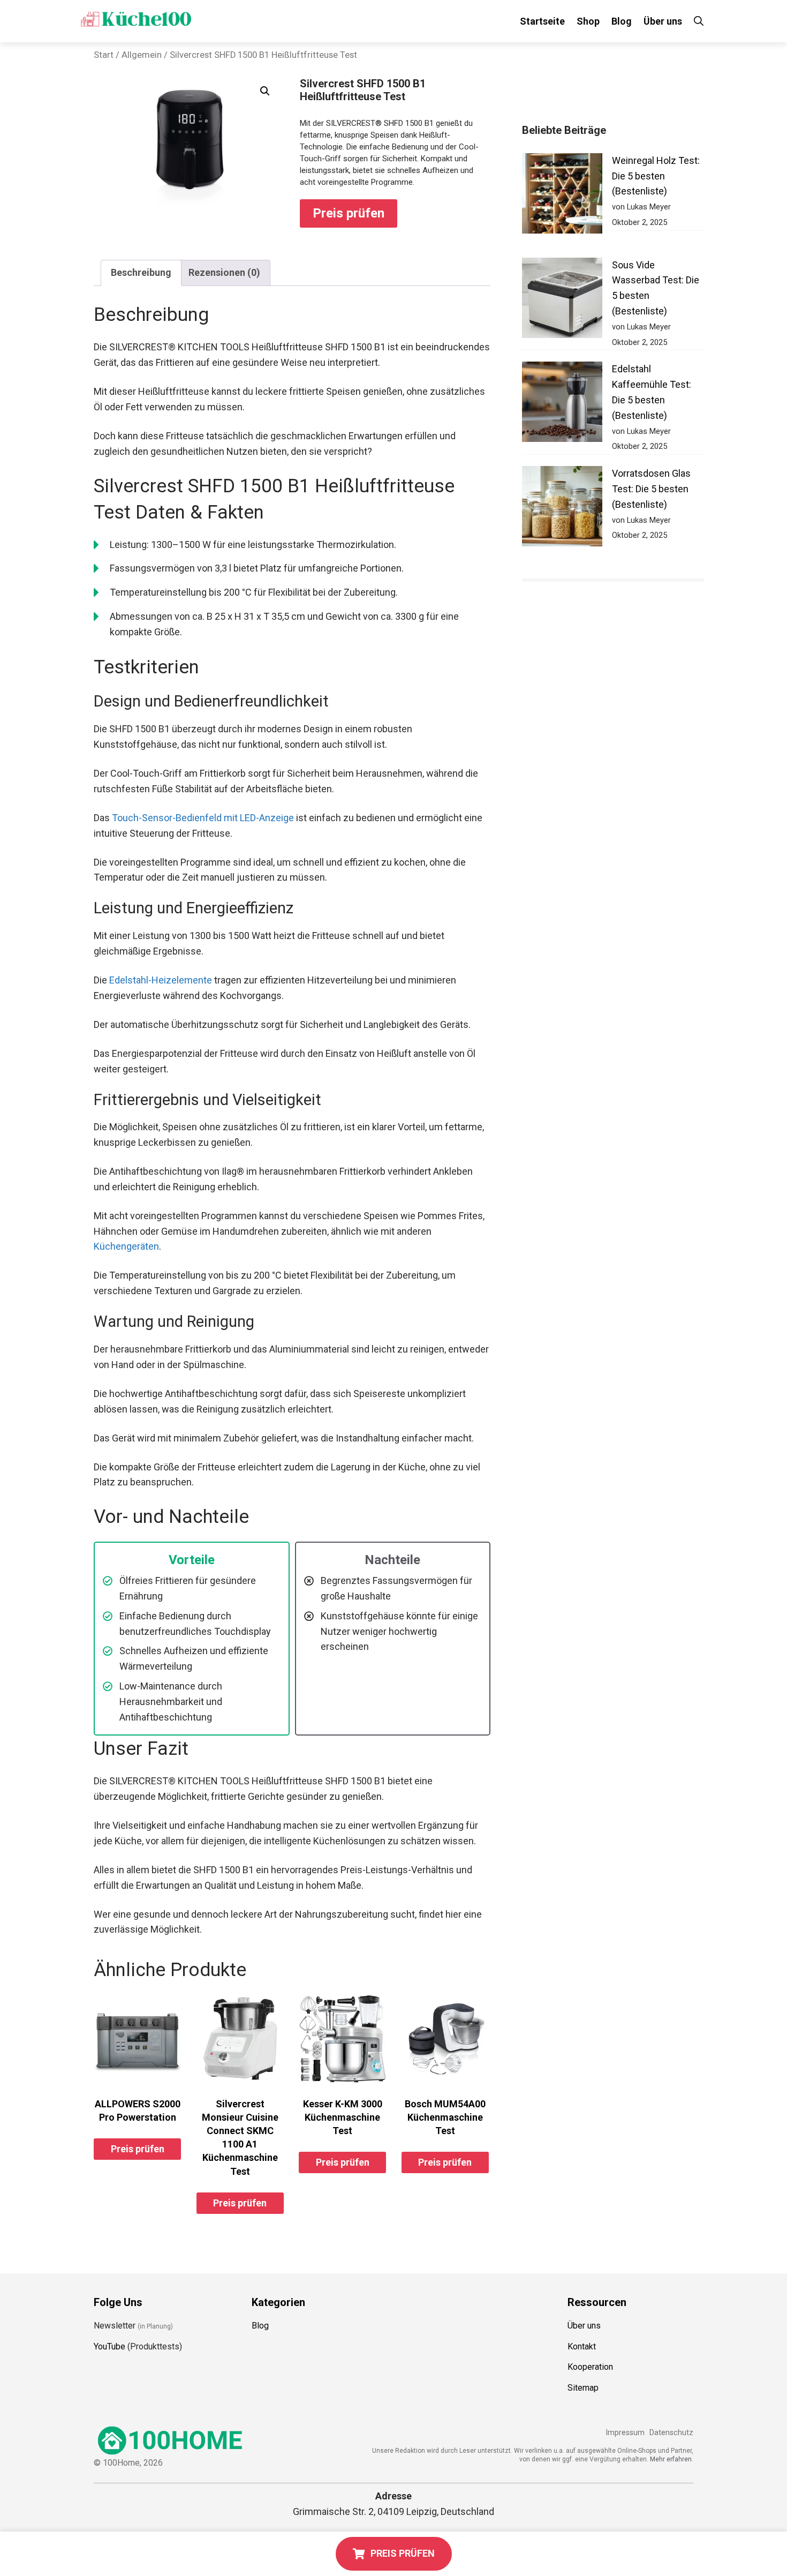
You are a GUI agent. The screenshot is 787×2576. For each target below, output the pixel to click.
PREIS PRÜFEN (403, 2553)
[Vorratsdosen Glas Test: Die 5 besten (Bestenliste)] (562, 509)
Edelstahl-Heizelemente (161, 980)
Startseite (542, 21)
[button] (265, 91)
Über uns (663, 21)
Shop (588, 21)
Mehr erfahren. (672, 2459)
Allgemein (142, 55)
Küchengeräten (126, 1246)
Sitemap (583, 2388)
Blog (622, 21)
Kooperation (590, 2367)
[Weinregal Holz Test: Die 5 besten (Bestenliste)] (562, 196)
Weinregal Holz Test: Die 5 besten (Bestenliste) (656, 176)
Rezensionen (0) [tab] (224, 272)
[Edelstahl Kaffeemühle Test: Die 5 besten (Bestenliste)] (562, 404)
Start (104, 55)
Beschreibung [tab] (141, 272)
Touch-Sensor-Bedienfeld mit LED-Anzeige (203, 818)
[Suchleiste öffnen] (699, 21)
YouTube (109, 2346)
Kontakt (582, 2346)
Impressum (625, 2433)
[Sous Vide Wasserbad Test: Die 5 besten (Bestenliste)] (562, 300)
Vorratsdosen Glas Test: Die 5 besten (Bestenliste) (651, 489)
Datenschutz (671, 2433)
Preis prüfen (349, 213)
